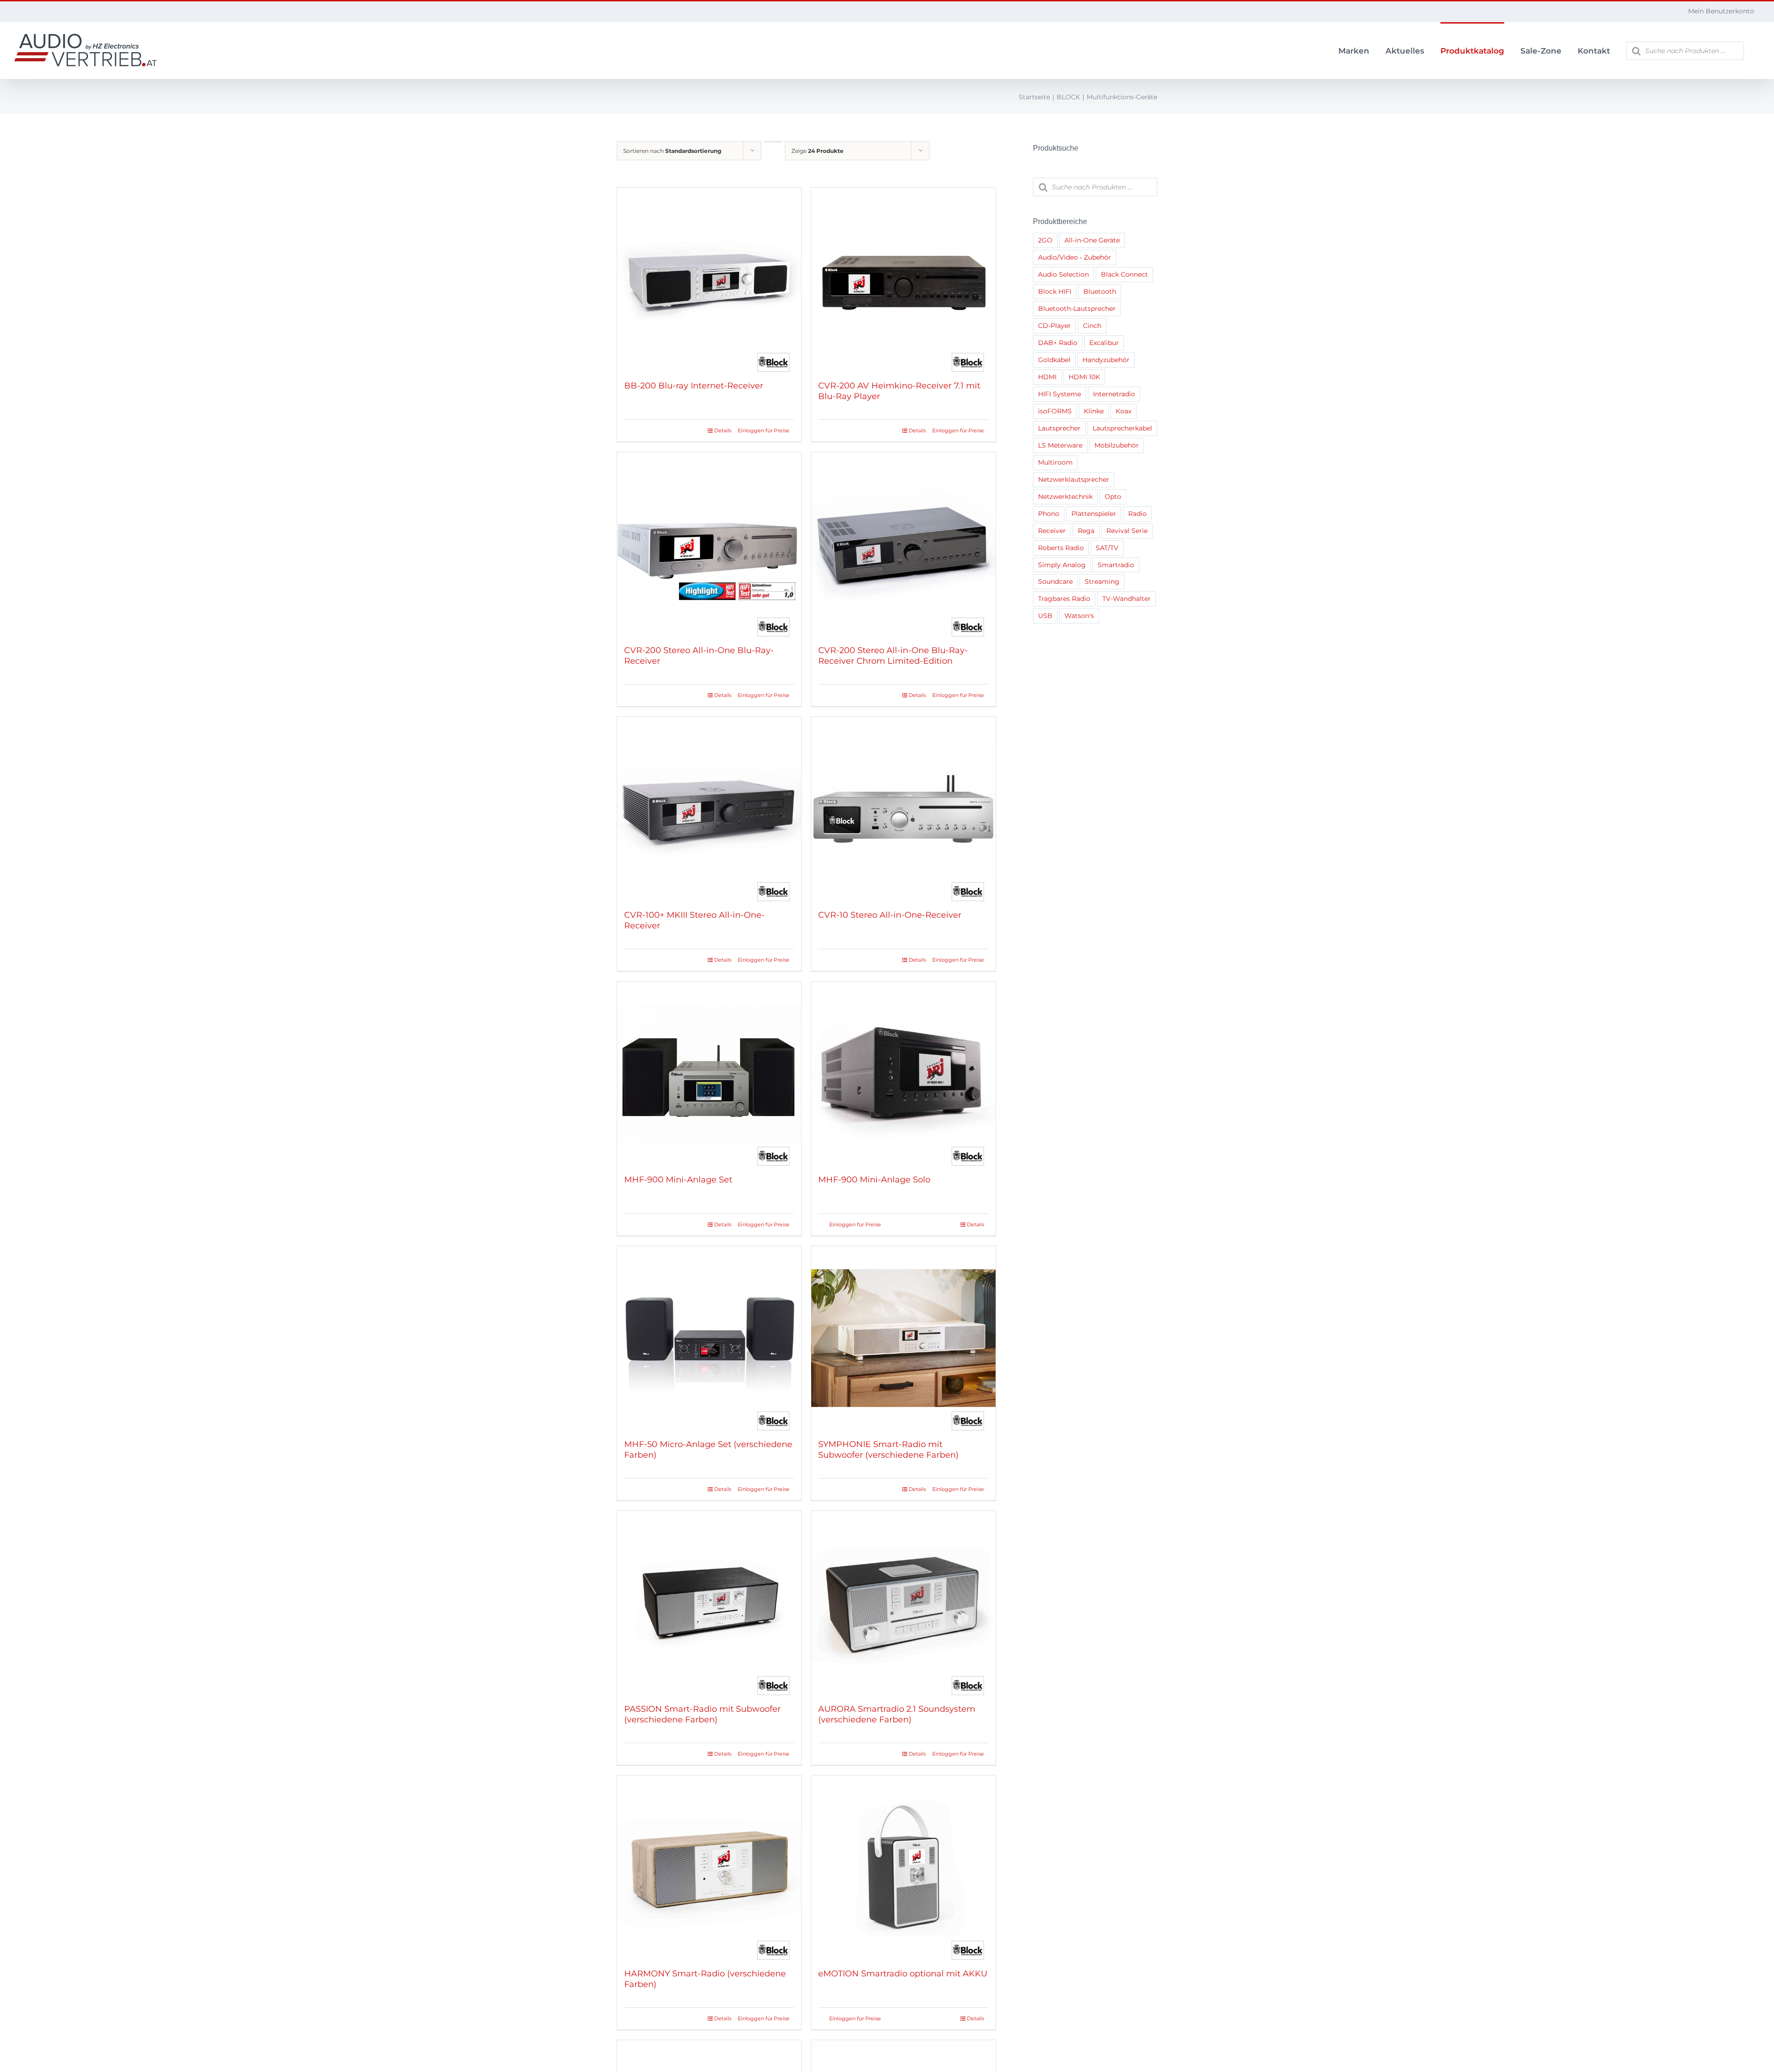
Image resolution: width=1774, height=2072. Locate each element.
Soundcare (1055, 582)
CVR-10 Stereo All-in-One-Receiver (890, 915)
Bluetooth (1100, 291)
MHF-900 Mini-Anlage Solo (874, 1180)
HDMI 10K (1084, 377)
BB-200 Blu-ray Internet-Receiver (694, 386)
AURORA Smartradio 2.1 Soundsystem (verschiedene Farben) (897, 1714)
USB (1045, 616)
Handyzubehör (1106, 360)
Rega (1086, 531)
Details (723, 430)
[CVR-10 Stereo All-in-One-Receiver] (903, 809)
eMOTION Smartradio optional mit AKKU (903, 1974)
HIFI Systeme (1060, 394)
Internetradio (1114, 394)
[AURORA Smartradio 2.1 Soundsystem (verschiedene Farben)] (903, 1603)
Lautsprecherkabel (1122, 428)
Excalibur (1104, 343)
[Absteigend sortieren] (773, 142)
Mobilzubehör (1117, 445)
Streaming (1102, 582)
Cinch (1092, 326)
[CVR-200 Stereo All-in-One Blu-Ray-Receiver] (709, 544)
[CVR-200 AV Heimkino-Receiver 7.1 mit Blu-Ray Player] (903, 279)
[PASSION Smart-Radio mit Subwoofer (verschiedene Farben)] (709, 1603)
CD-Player (1054, 326)
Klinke (1094, 411)
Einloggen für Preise (764, 430)
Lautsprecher (1059, 428)
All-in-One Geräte (1092, 240)
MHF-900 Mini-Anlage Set (678, 1180)
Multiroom (1055, 462)
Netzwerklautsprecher (1074, 479)
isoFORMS (1055, 411)
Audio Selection (1063, 274)
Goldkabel (1054, 360)
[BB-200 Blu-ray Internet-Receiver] (709, 279)
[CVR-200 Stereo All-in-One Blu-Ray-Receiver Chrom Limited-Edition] (903, 544)
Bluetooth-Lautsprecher (1077, 309)
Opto (1113, 497)
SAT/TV (1107, 548)
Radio (1137, 514)
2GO (1045, 240)
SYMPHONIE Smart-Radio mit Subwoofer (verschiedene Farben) (888, 1450)
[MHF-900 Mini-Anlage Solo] (903, 1073)
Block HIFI (1055, 291)
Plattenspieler (1094, 514)
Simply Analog (1062, 565)
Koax (1124, 411)
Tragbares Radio (1064, 599)
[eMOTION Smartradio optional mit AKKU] (903, 1867)
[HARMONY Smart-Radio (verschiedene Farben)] (709, 1867)
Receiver (1052, 531)
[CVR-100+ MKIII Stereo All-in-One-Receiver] (709, 809)
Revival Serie (1127, 531)
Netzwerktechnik (1065, 497)
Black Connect (1124, 274)
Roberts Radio (1061, 548)
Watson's (1079, 616)
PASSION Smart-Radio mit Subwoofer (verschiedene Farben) (702, 1714)
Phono (1049, 514)
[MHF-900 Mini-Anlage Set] (709, 1073)
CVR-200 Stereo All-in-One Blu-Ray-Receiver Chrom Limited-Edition (893, 656)
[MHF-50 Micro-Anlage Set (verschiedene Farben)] (709, 1338)
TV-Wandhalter (1127, 599)
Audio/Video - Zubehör (1075, 257)
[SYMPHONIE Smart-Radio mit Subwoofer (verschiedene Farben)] (903, 1338)
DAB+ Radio (1058, 343)
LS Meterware (1060, 445)
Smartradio (1116, 565)
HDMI (1047, 377)
